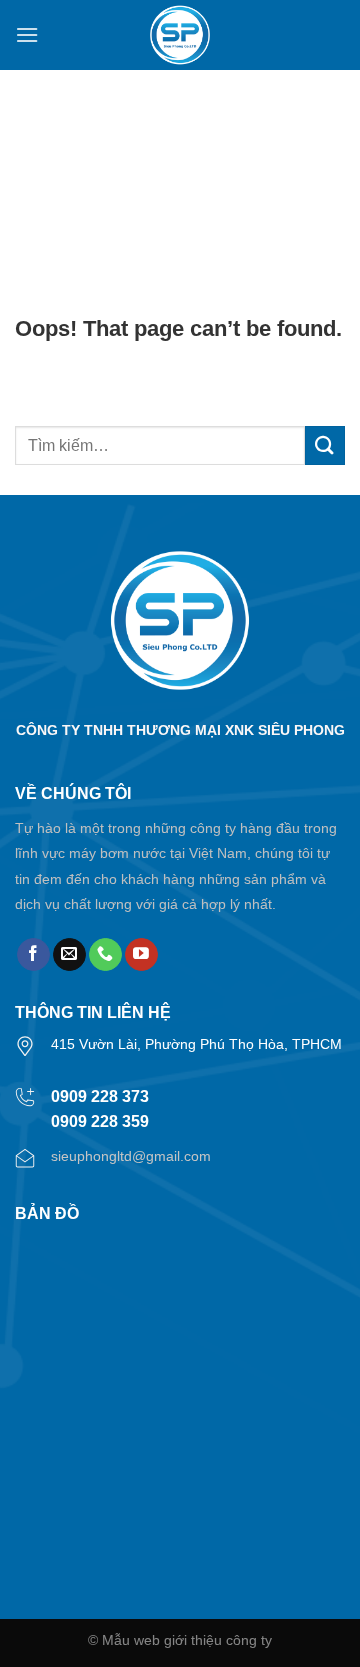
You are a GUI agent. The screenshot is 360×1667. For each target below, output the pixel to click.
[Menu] (27, 34)
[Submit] (325, 445)
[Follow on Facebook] (33, 955)
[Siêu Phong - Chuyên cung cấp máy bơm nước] (180, 35)
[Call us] (105, 955)
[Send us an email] (69, 955)
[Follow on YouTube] (141, 955)
